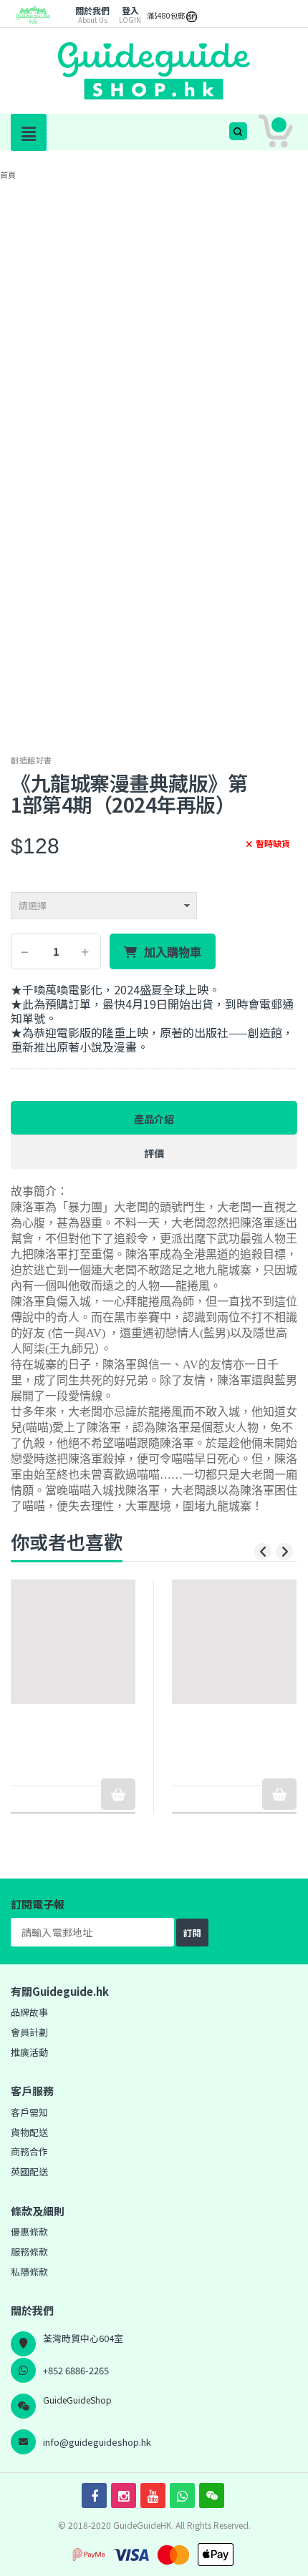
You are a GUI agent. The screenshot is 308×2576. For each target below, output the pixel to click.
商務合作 (29, 2151)
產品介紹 (154, 1119)
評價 (154, 1153)
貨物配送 (29, 2132)
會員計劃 (29, 2032)
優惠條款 (29, 2232)
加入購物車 (173, 952)
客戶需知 (29, 2112)
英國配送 (29, 2171)
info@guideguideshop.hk (97, 2442)
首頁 (8, 175)
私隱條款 (29, 2272)
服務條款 (29, 2252)
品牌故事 (29, 2012)
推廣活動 (29, 2052)
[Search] (238, 131)
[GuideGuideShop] (33, 20)
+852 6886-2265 (76, 2370)
